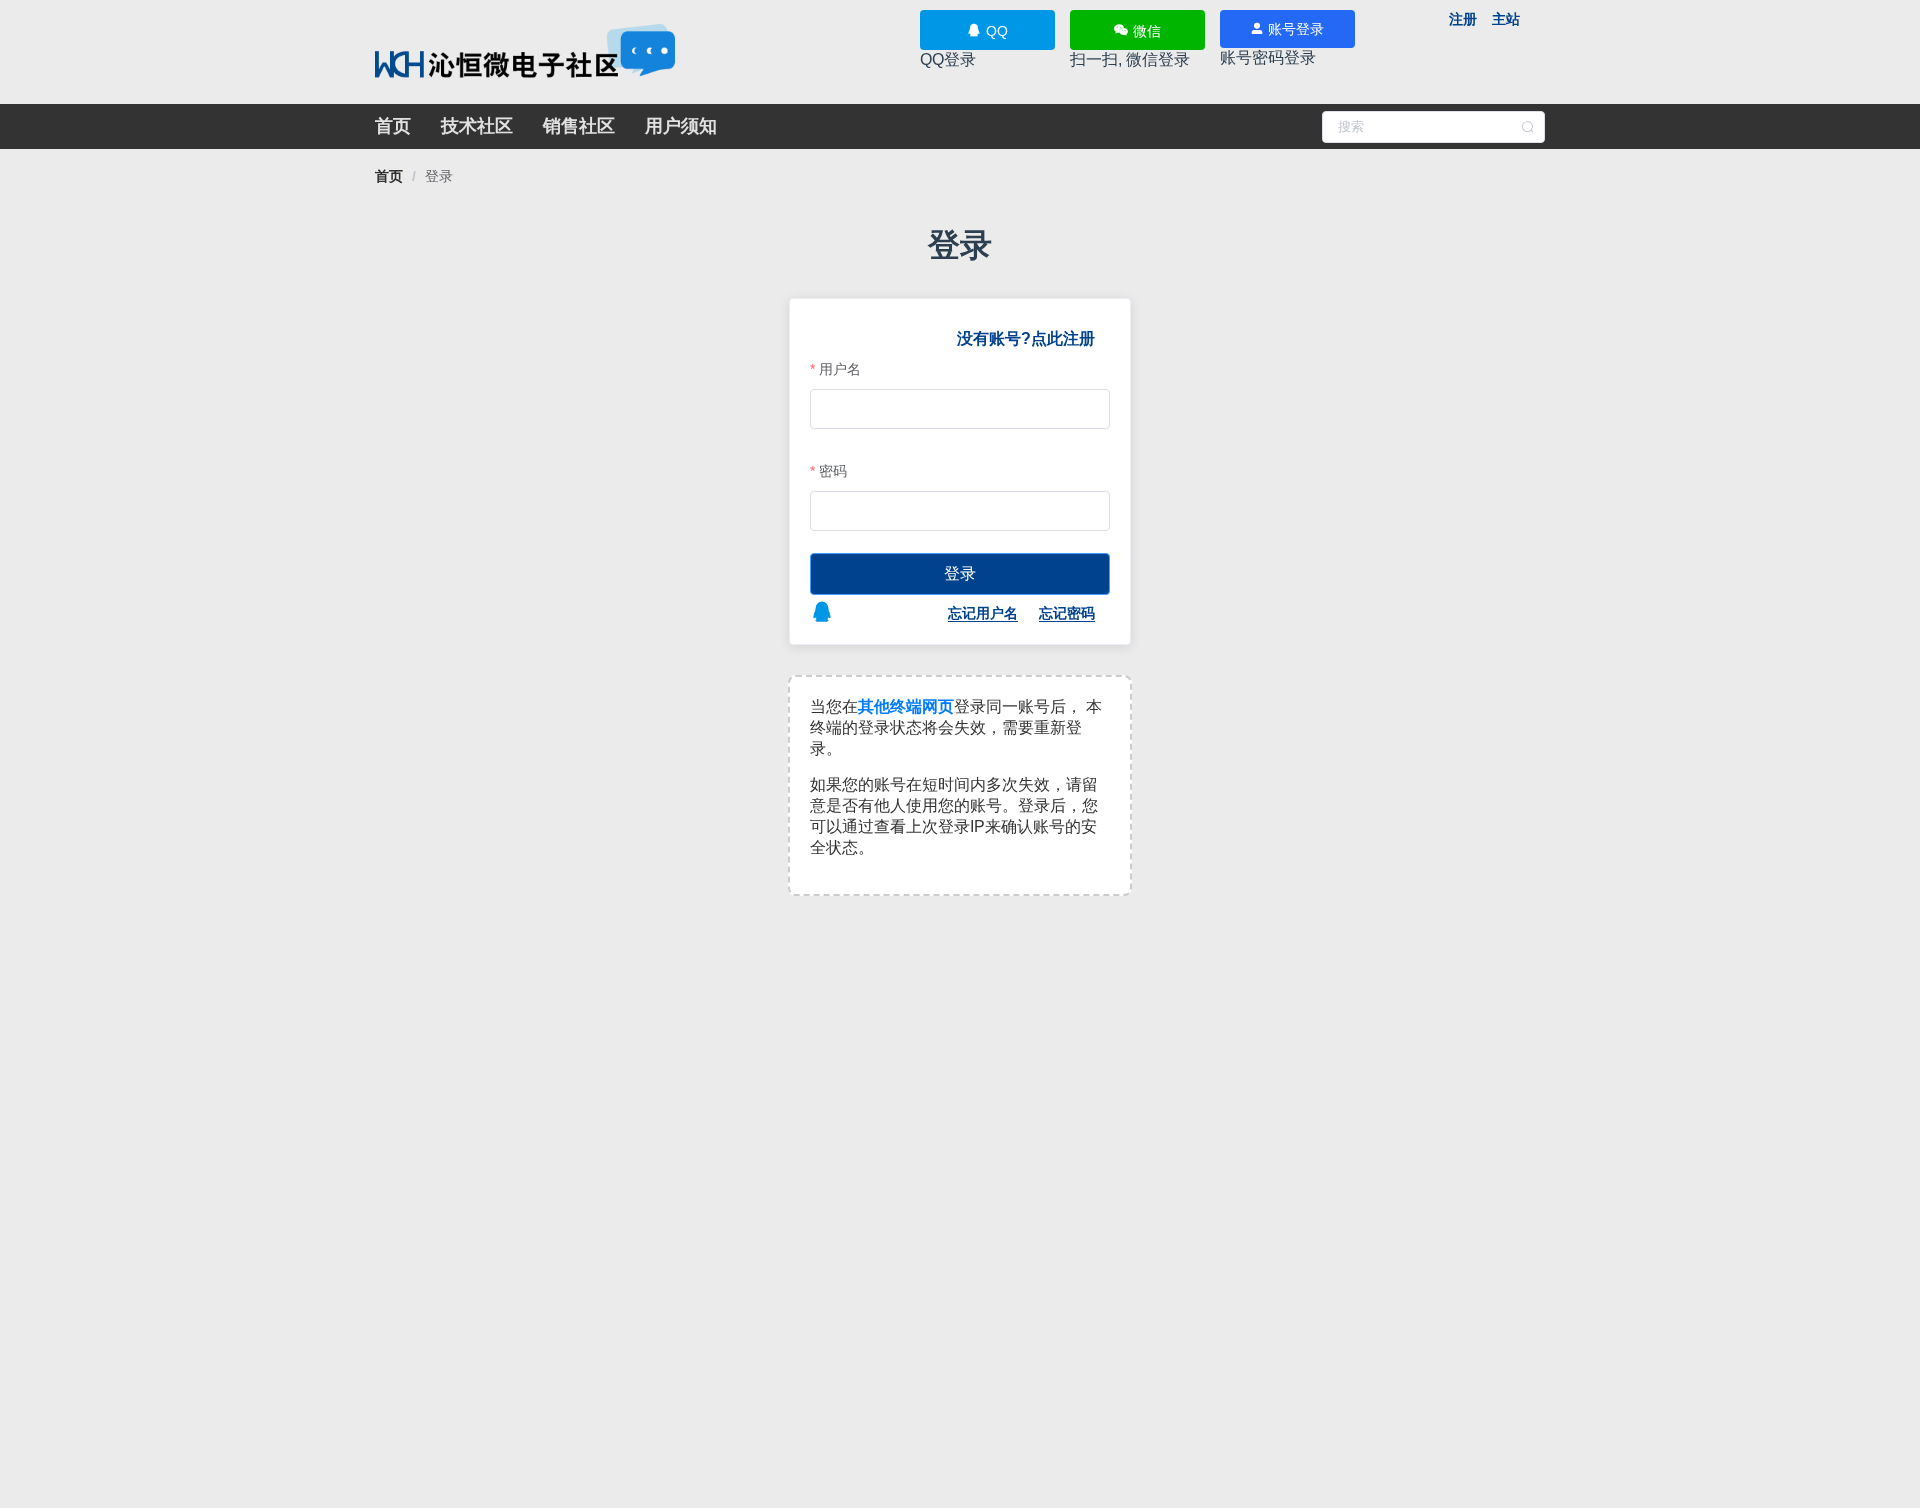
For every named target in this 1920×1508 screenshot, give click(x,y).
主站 (1506, 19)
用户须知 (681, 126)
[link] (389, 176)
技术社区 (477, 126)
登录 (439, 176)
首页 (393, 126)
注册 (1463, 19)
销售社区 (579, 126)
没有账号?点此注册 (1026, 338)
